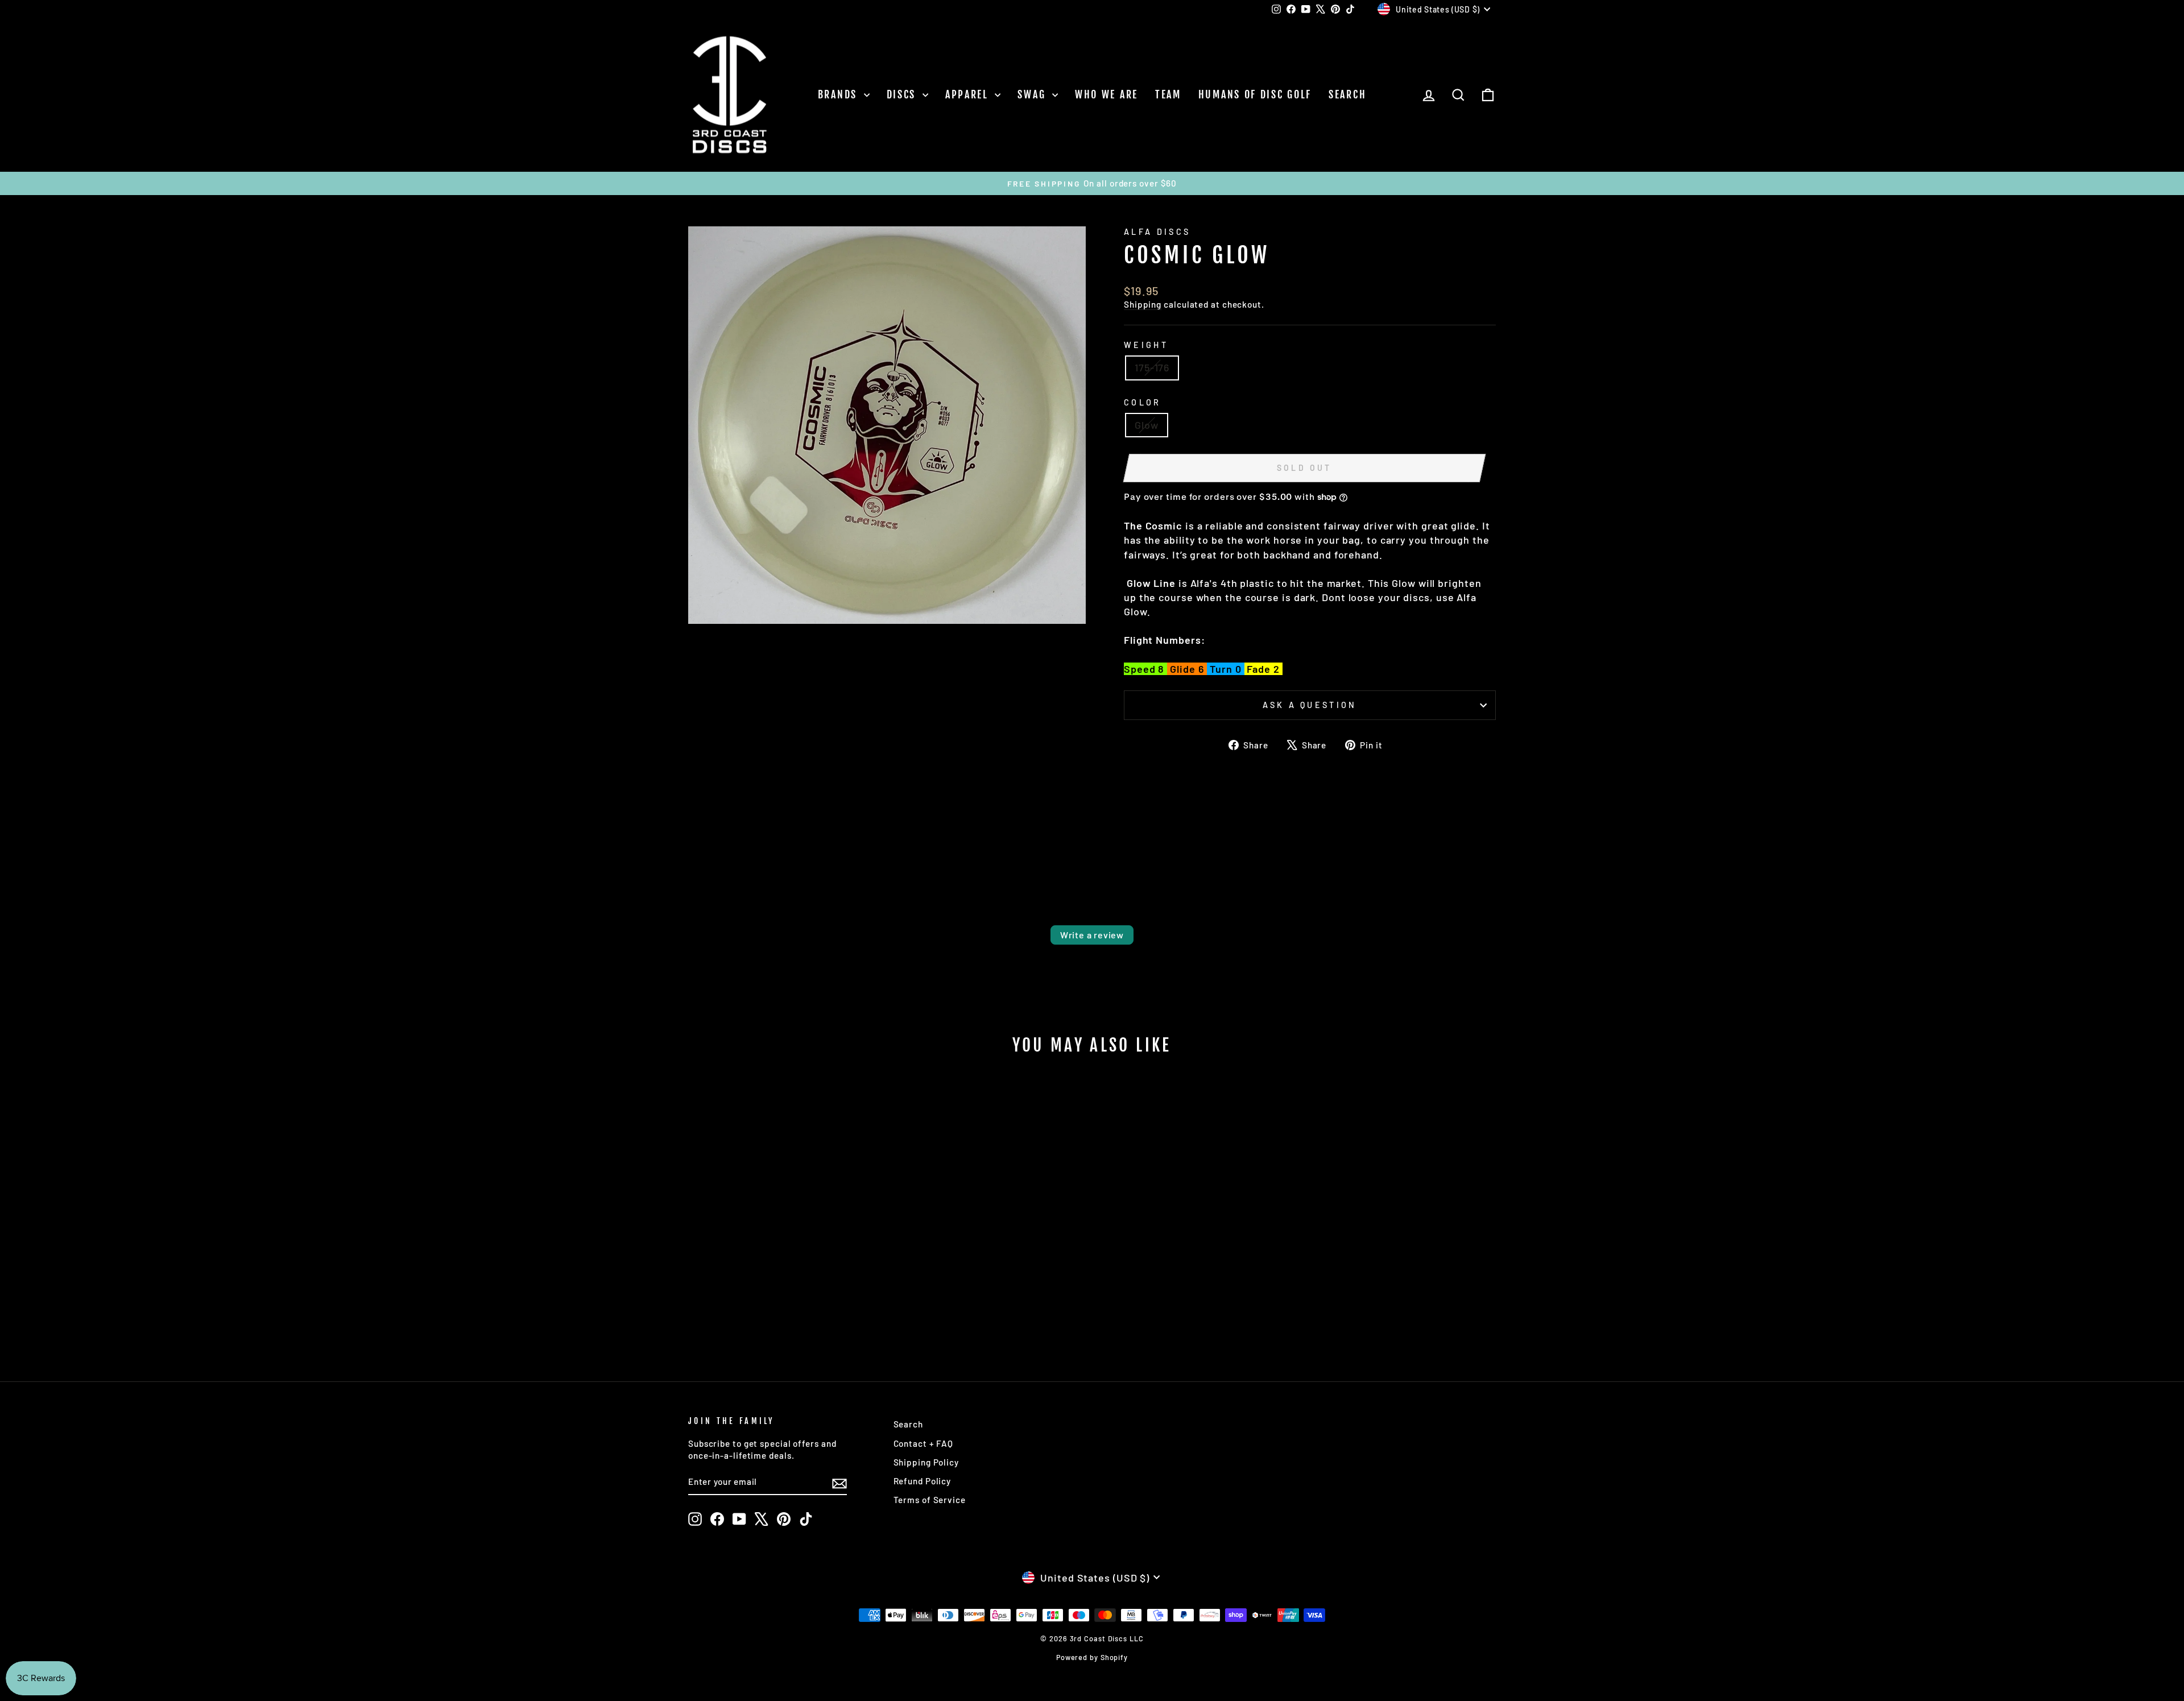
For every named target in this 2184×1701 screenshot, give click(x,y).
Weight (1146, 345)
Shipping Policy (926, 1462)
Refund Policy (923, 1481)
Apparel (969, 94)
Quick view (785, 1262)
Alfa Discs (1157, 232)
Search (1347, 94)
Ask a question (1310, 705)
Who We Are (1107, 94)
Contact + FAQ (924, 1443)
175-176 (1152, 367)
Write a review (1092, 935)
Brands (839, 94)
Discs (903, 94)
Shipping (1143, 304)
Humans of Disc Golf (1255, 94)
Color (1143, 402)
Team (1168, 94)
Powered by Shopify (1092, 1657)
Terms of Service (930, 1500)
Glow (1147, 425)
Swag (1033, 94)
